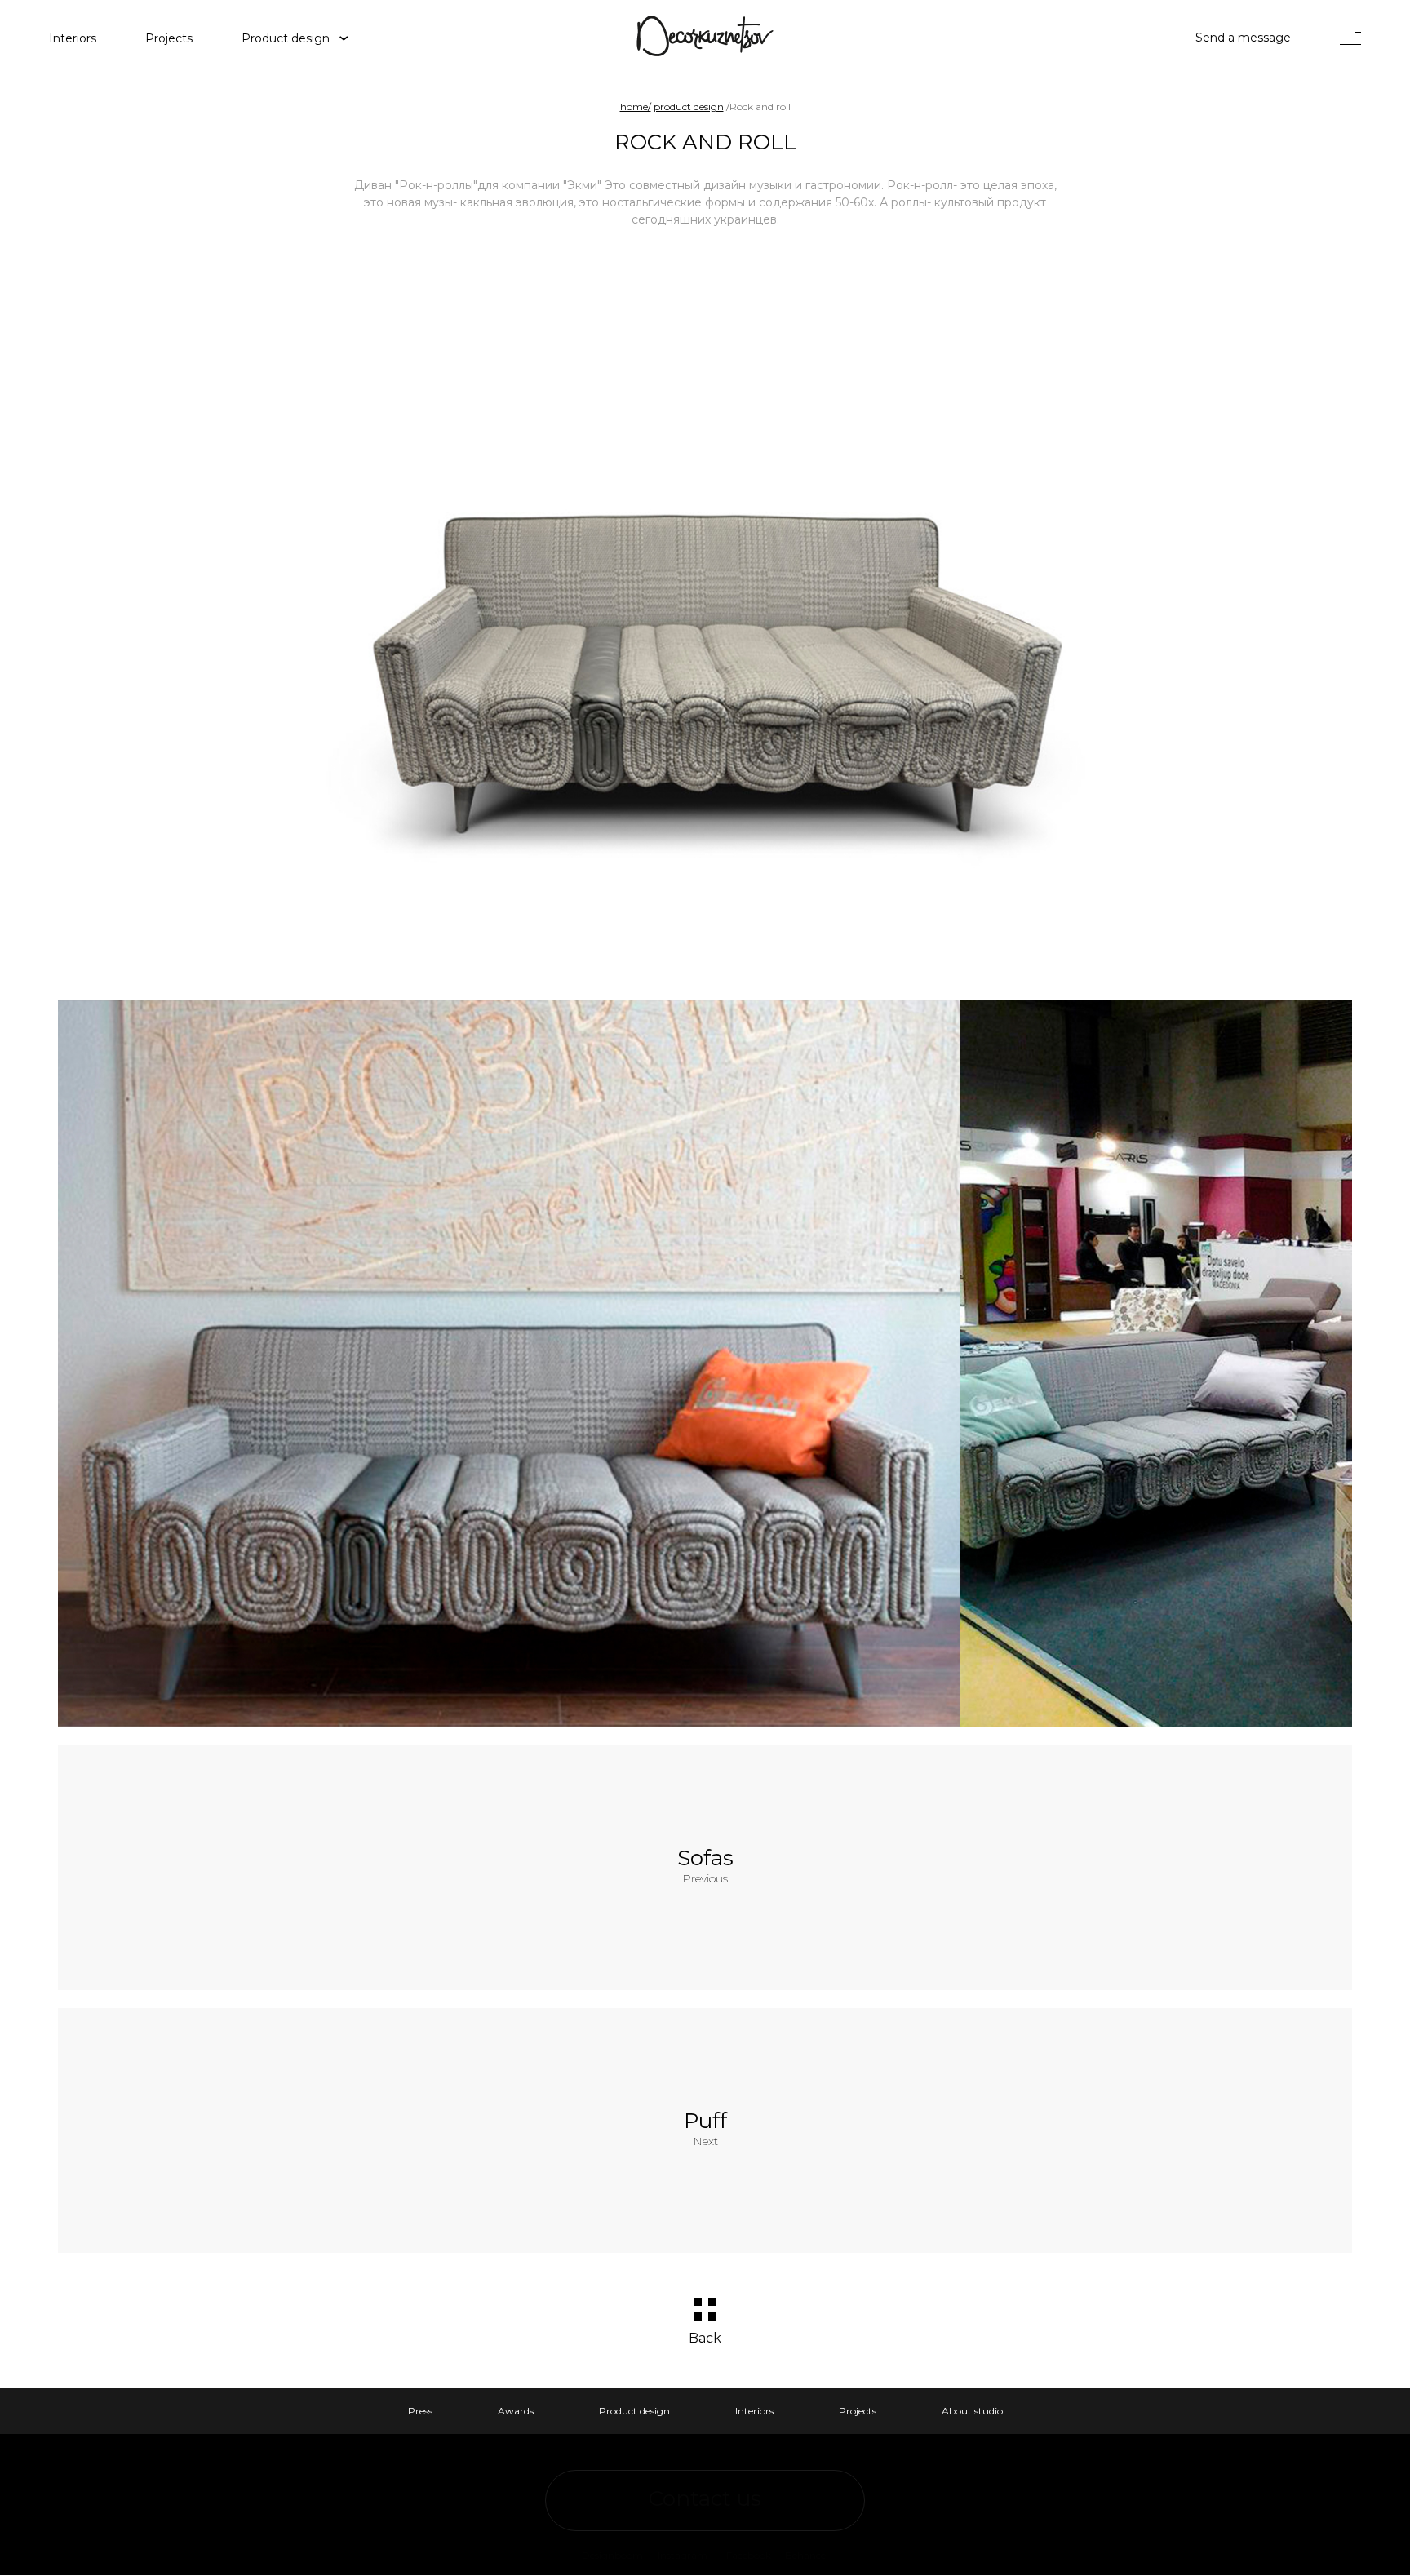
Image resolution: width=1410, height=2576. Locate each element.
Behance (805, 2555)
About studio (972, 2411)
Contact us (705, 2498)
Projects (858, 2411)
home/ (636, 106)
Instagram (683, 2555)
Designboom (612, 2555)
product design (689, 106)
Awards (516, 2411)
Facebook (749, 2555)
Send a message (1243, 38)
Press (420, 2411)
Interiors (754, 2411)
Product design (286, 37)
